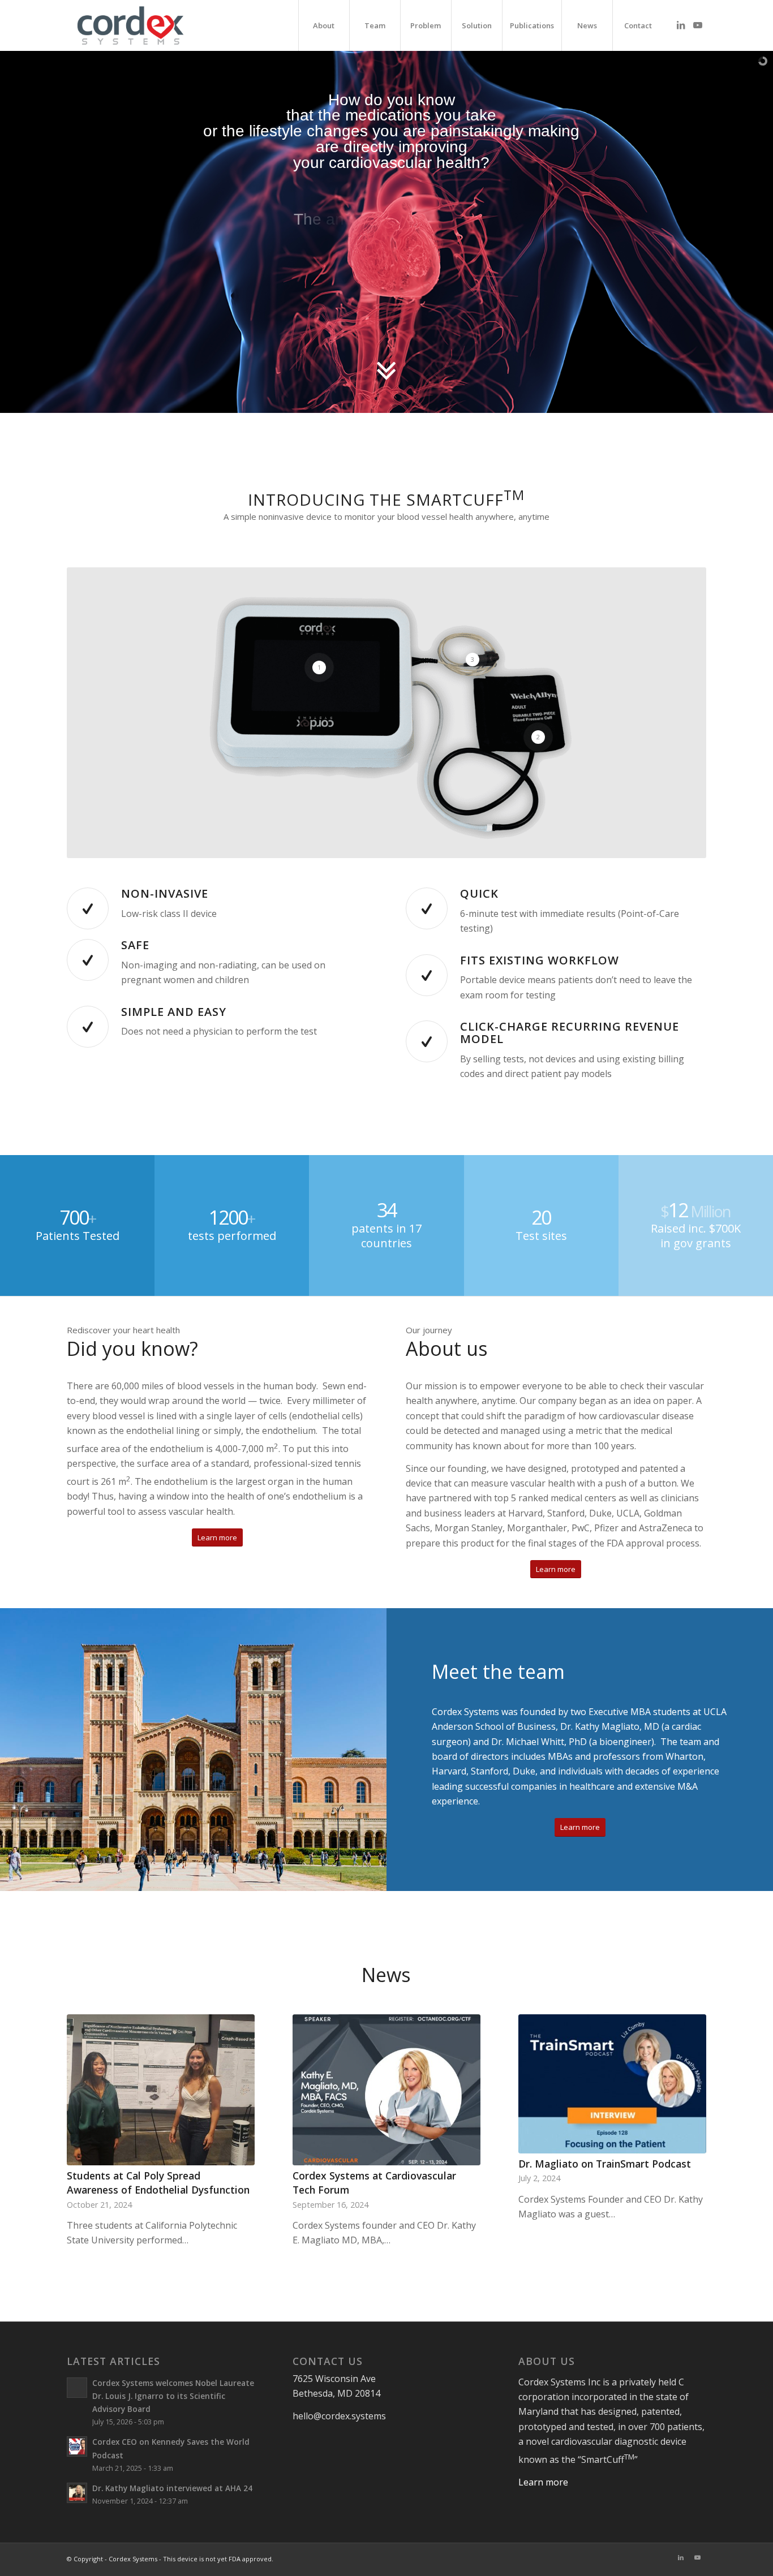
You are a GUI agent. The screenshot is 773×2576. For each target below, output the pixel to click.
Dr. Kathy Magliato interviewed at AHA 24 (172, 2490)
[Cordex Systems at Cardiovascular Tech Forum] (386, 2090)
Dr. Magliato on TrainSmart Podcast (605, 2164)
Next (689, 2104)
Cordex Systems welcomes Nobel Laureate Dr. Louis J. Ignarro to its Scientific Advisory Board (173, 2398)
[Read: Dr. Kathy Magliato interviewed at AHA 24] (77, 2495)
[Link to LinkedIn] (681, 25)
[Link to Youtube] (698, 25)
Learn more (543, 2484)
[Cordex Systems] (130, 25)
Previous (84, 2104)
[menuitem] (324, 25)
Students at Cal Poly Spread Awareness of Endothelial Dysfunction (158, 2183)
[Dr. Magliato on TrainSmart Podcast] (612, 2084)
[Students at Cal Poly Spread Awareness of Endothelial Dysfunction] (160, 2090)
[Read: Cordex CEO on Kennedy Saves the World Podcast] (77, 2448)
